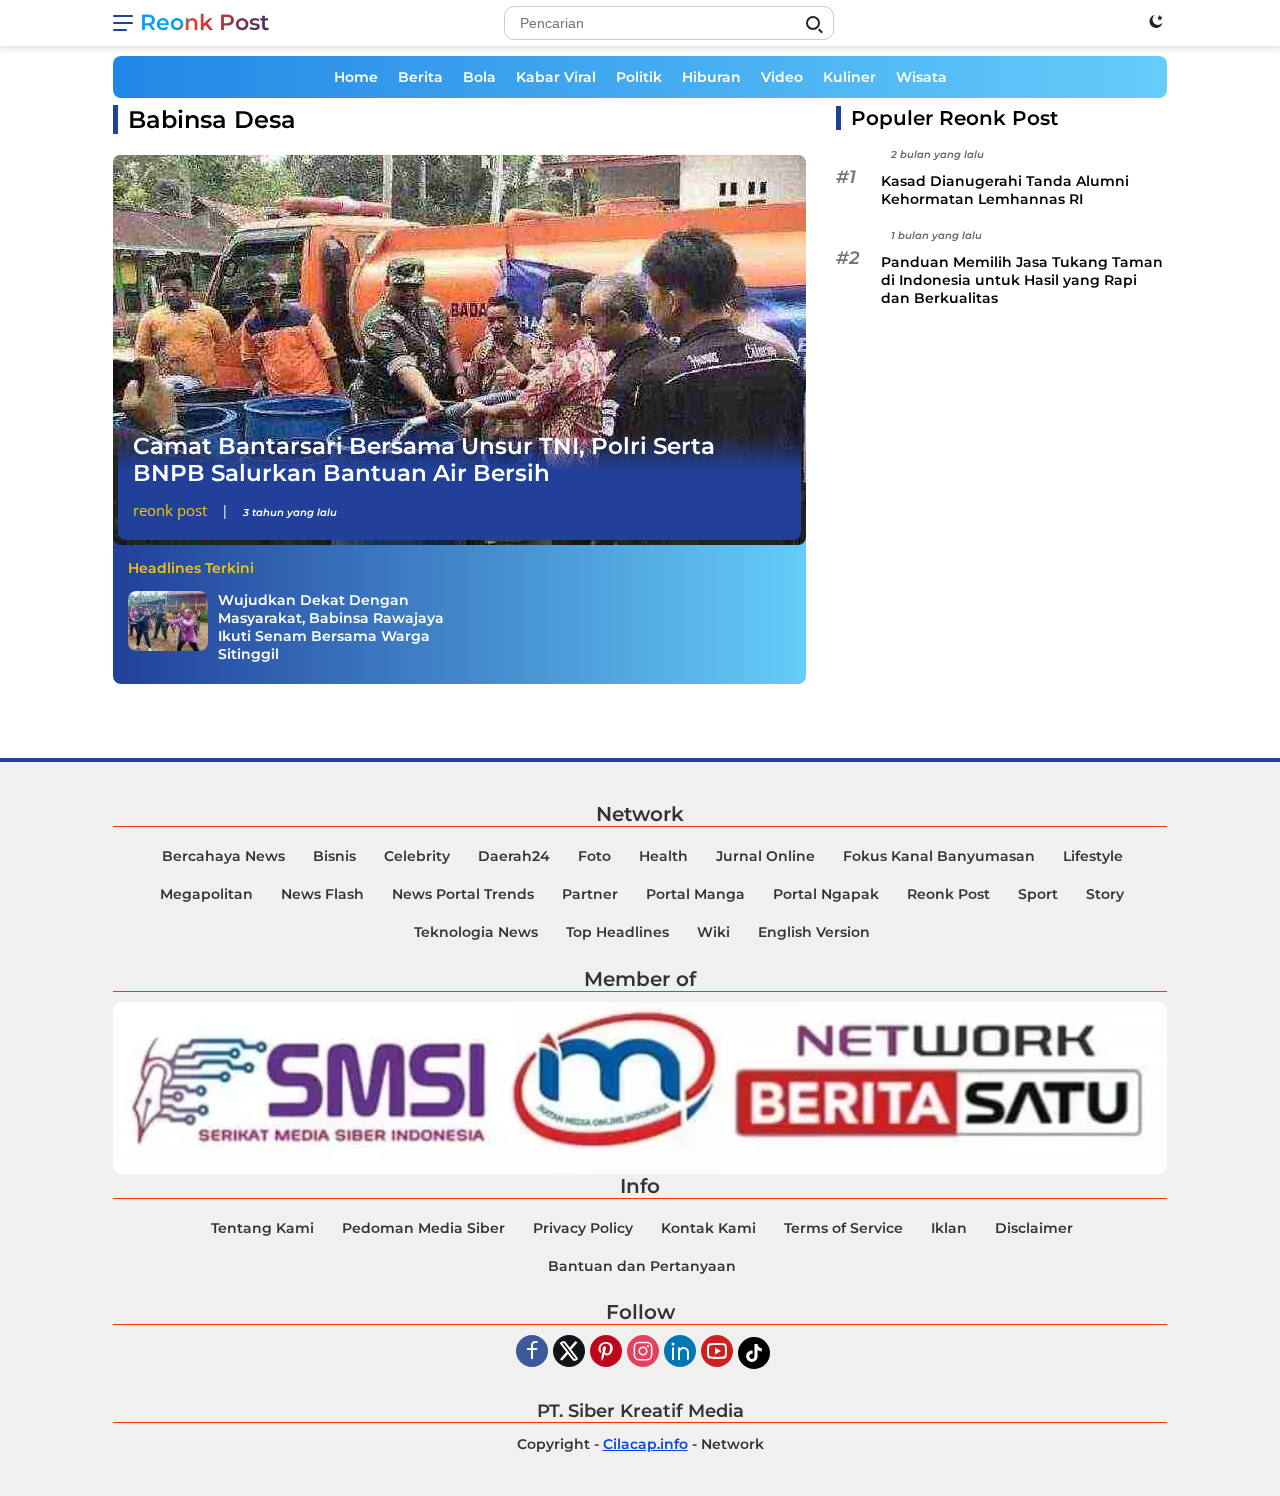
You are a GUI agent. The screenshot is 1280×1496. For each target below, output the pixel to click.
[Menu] (126, 23)
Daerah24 (514, 856)
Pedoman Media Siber (423, 1228)
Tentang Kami (262, 1228)
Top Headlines (617, 932)
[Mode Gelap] (1156, 21)
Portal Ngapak (826, 894)
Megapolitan (206, 894)
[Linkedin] (680, 1352)
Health (663, 856)
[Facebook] (532, 1352)
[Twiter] (569, 1352)
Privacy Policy (583, 1228)
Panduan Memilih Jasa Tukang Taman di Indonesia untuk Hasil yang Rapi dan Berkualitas (1022, 281)
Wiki (713, 932)
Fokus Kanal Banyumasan (939, 856)
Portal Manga (695, 894)
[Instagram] (643, 1352)
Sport (1038, 894)
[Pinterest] (606, 1352)
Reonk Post (204, 22)
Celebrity (417, 856)
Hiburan (711, 77)
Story (1105, 894)
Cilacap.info (645, 1444)
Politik (639, 77)
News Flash (322, 894)
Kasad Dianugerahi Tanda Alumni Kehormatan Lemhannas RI (1005, 190)
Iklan (949, 1228)
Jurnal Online (765, 856)
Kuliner (849, 77)
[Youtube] (717, 1352)
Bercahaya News (223, 856)
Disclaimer (1034, 1228)
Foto (594, 856)
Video (782, 77)
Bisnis (334, 856)
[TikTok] (754, 1353)
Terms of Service (843, 1228)
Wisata (921, 77)
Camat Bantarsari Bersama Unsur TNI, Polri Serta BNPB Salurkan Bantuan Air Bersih (424, 460)
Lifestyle (1093, 856)
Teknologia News (476, 932)
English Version (814, 932)
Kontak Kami (708, 1228)
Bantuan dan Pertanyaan (642, 1266)
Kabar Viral (556, 77)
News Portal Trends (463, 894)
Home (356, 77)
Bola (479, 77)
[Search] (814, 25)
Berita (420, 77)
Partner (590, 894)
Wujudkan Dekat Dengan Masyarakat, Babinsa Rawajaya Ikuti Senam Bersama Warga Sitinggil (331, 627)
